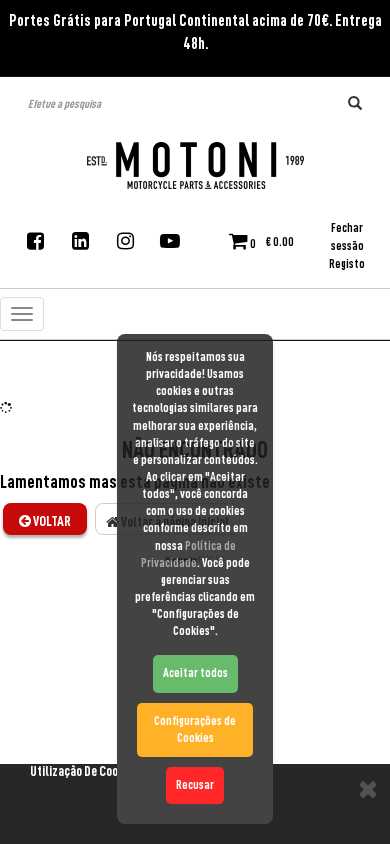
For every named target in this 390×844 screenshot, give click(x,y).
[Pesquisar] (355, 104)
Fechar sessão (347, 237)
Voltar (51, 521)
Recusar (195, 785)
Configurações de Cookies (195, 729)
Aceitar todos (195, 673)
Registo (347, 264)
